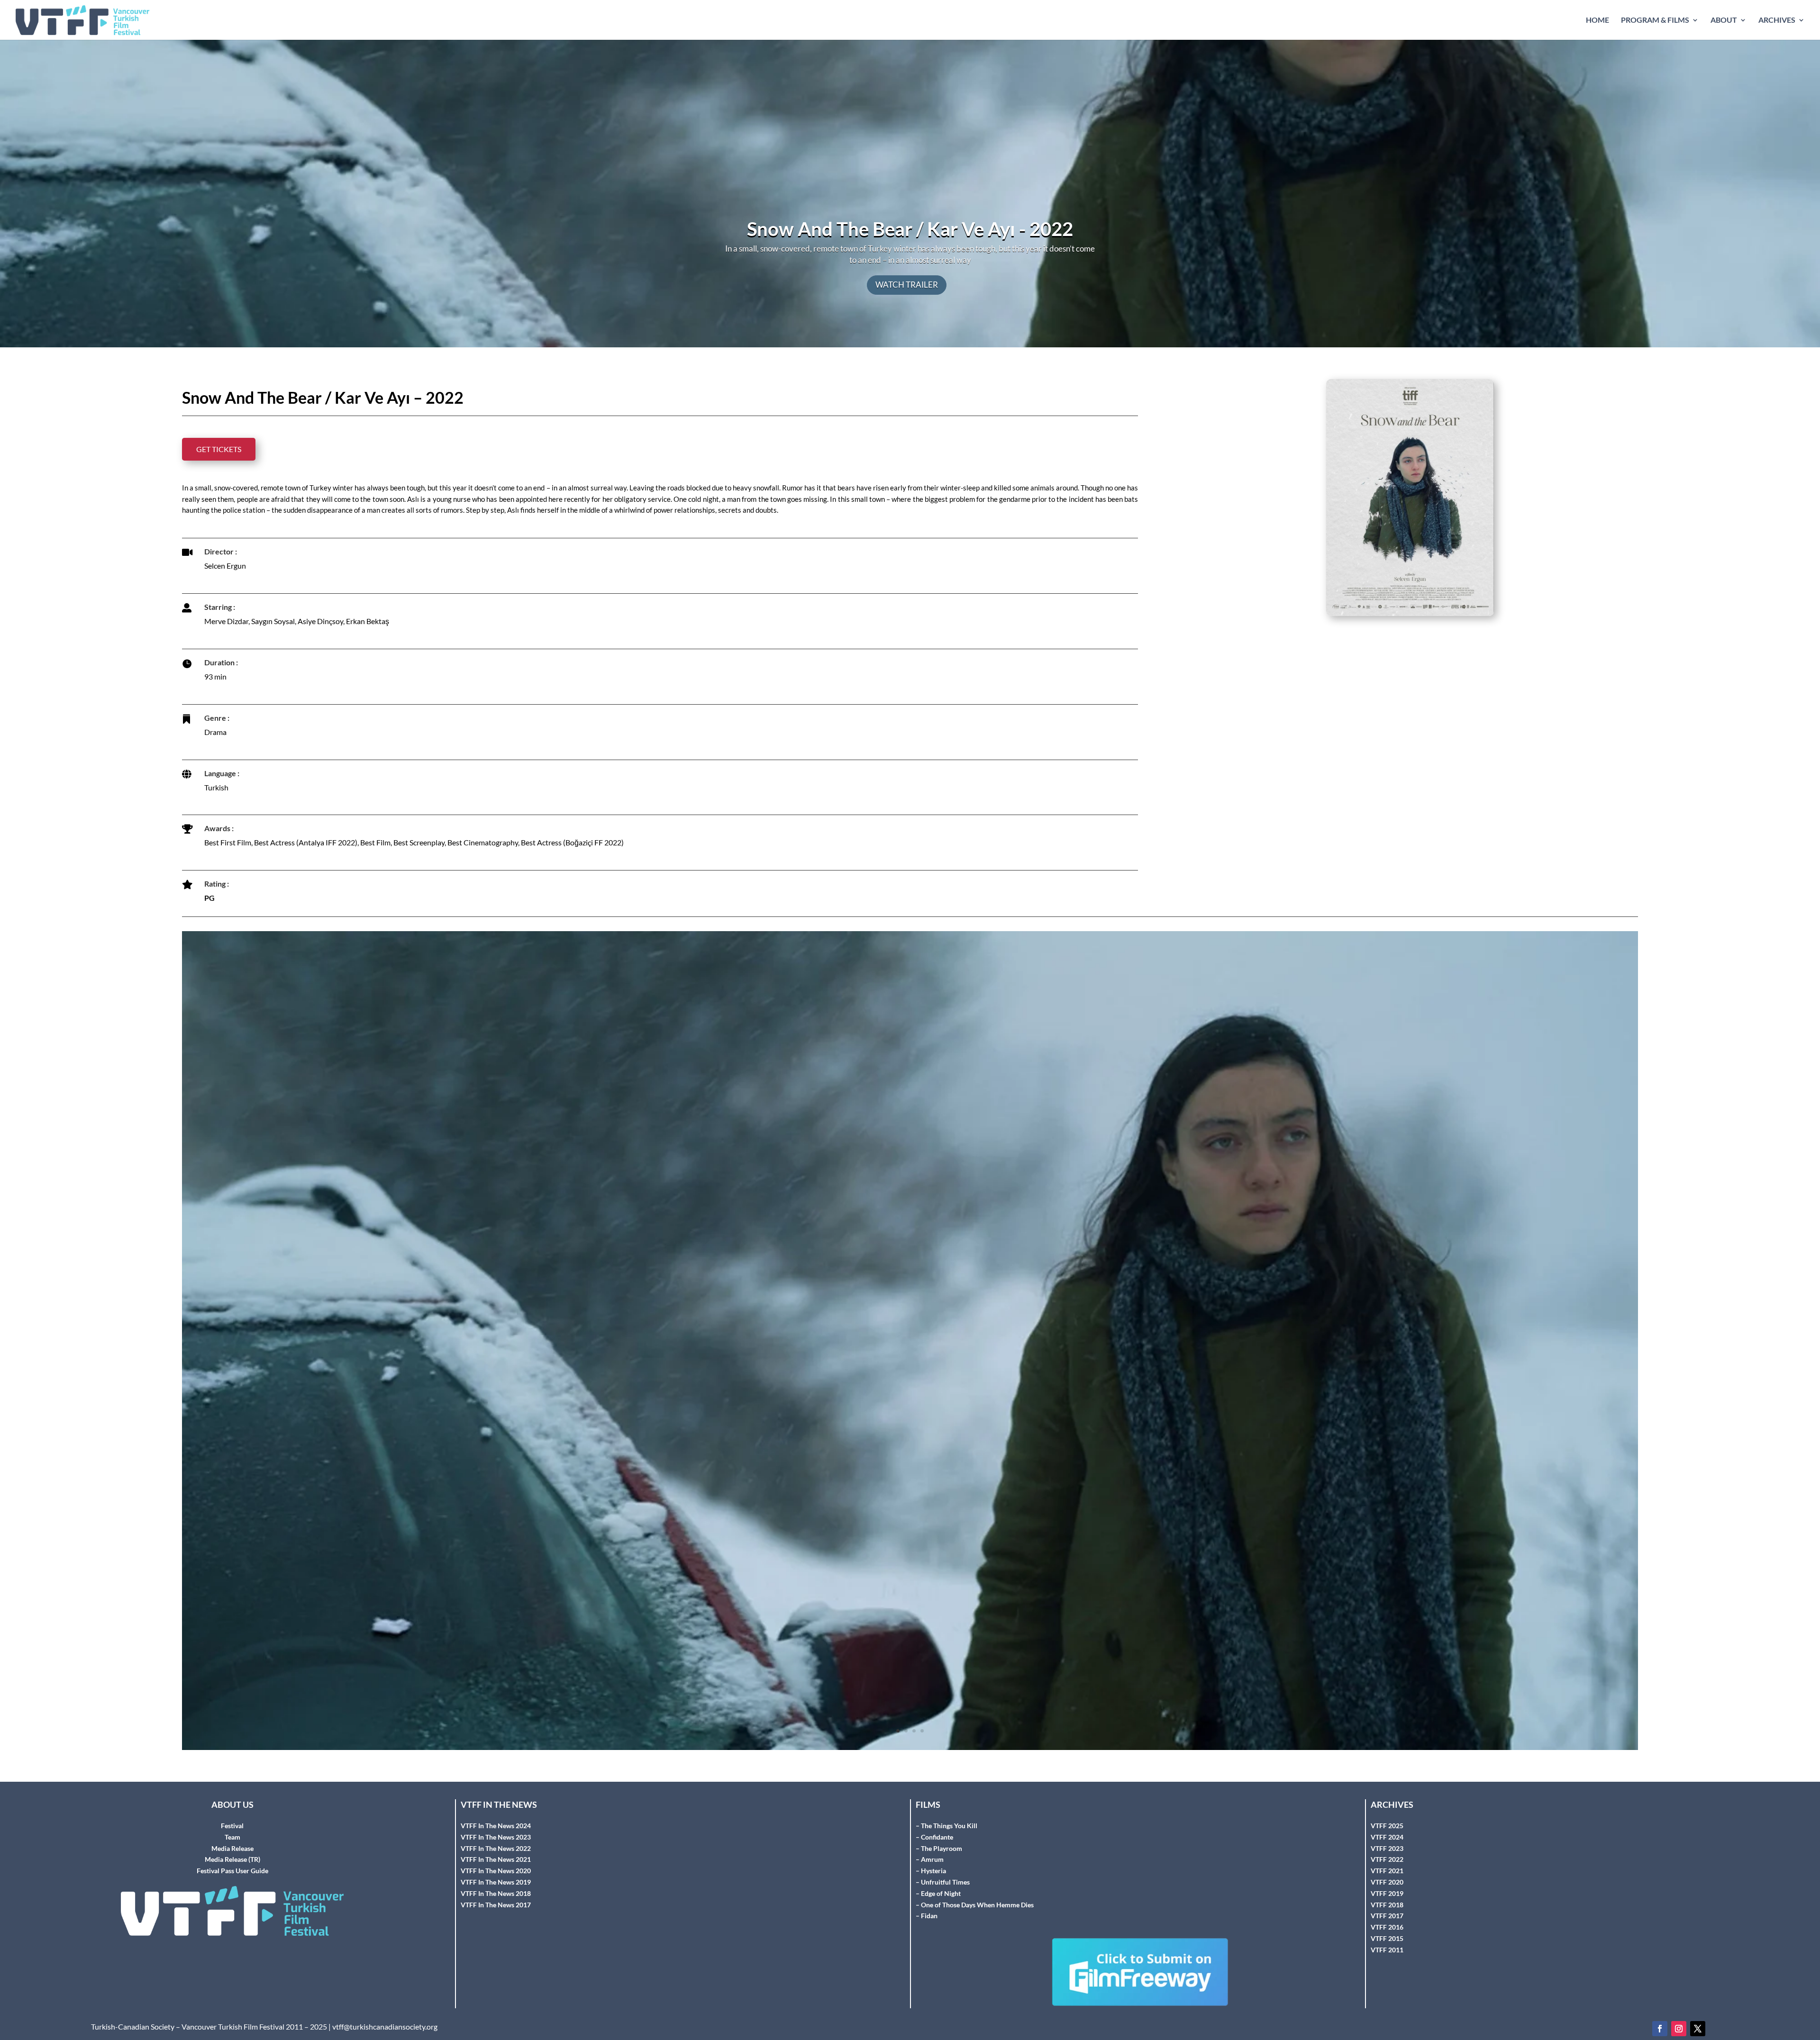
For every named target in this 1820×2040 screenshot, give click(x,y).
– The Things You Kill (946, 1735)
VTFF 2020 (1387, 1791)
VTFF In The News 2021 (496, 1768)
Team (232, 1746)
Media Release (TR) (232, 1768)
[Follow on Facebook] (1660, 1938)
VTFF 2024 (1387, 1746)
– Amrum (930, 1768)
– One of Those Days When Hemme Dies (975, 1814)
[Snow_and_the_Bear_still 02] (910, 1659)
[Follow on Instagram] (1679, 1938)
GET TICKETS (219, 449)
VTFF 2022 (1387, 1768)
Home (1597, 20)
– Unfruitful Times (943, 1791)
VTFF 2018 (1387, 1814)
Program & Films (1655, 20)
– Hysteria (931, 1780)
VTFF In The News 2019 (496, 1791)
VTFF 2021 (1387, 1780)
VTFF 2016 (1387, 1836)
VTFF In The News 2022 (496, 1757)
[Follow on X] (1698, 1938)
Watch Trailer (907, 285)
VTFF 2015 (1387, 1847)
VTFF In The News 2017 (496, 1814)
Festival (232, 1735)
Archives (1777, 20)
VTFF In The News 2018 (496, 1802)
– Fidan (927, 1825)
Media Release (232, 1757)
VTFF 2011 (1387, 1859)
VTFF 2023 (1387, 1757)
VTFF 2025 (1387, 1735)
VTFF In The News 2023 (496, 1746)
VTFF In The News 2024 (496, 1735)
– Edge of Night (938, 1802)
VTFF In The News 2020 (496, 1780)
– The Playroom (939, 1757)
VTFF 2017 (1387, 1825)
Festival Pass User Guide (232, 1780)
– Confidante (934, 1746)
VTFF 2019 (1387, 1802)
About (1724, 20)
